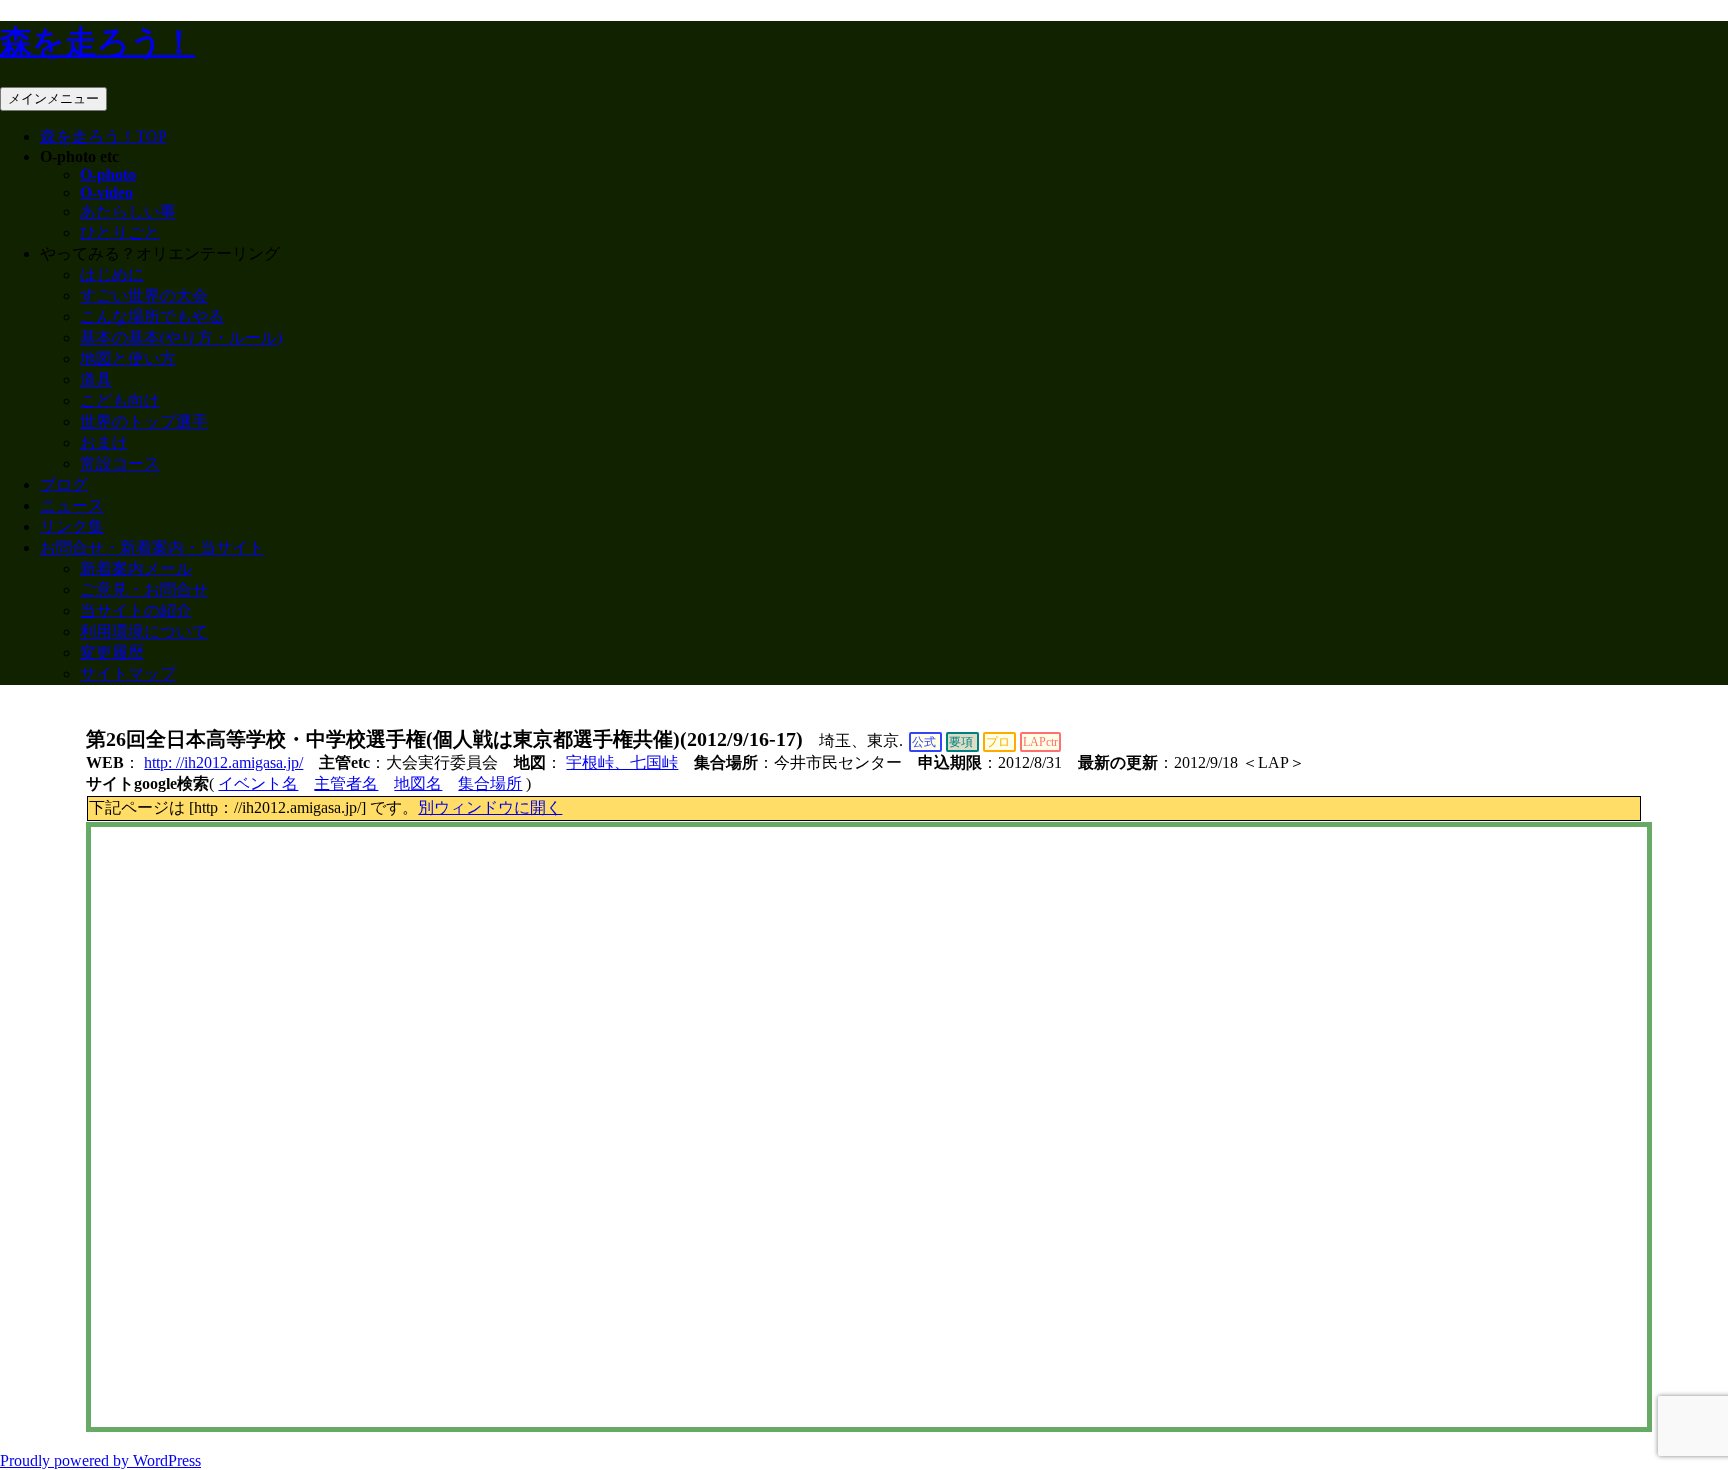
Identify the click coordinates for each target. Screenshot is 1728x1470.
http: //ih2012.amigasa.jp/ (223, 762)
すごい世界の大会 (144, 295)
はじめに (112, 274)
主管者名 (346, 783)
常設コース (120, 463)
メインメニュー (53, 98)
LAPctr (1040, 742)
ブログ (64, 484)
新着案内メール (136, 568)
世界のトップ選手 (144, 421)
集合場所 (490, 783)
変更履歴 (112, 652)
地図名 (418, 783)
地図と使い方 (128, 358)
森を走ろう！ (97, 42)
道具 (96, 379)
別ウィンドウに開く (490, 807)
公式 (924, 742)
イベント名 (258, 783)
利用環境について (144, 631)
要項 (961, 742)
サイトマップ (128, 673)
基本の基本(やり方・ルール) (181, 337)
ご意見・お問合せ (144, 589)
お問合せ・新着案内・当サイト (152, 547)
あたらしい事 (128, 211)
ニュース (72, 505)
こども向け (120, 400)
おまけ (104, 442)
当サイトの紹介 (136, 610)
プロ (998, 742)
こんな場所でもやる (152, 316)
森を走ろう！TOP (103, 136)
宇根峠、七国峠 (622, 762)
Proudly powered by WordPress (100, 1460)
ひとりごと (120, 232)
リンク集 (72, 526)
